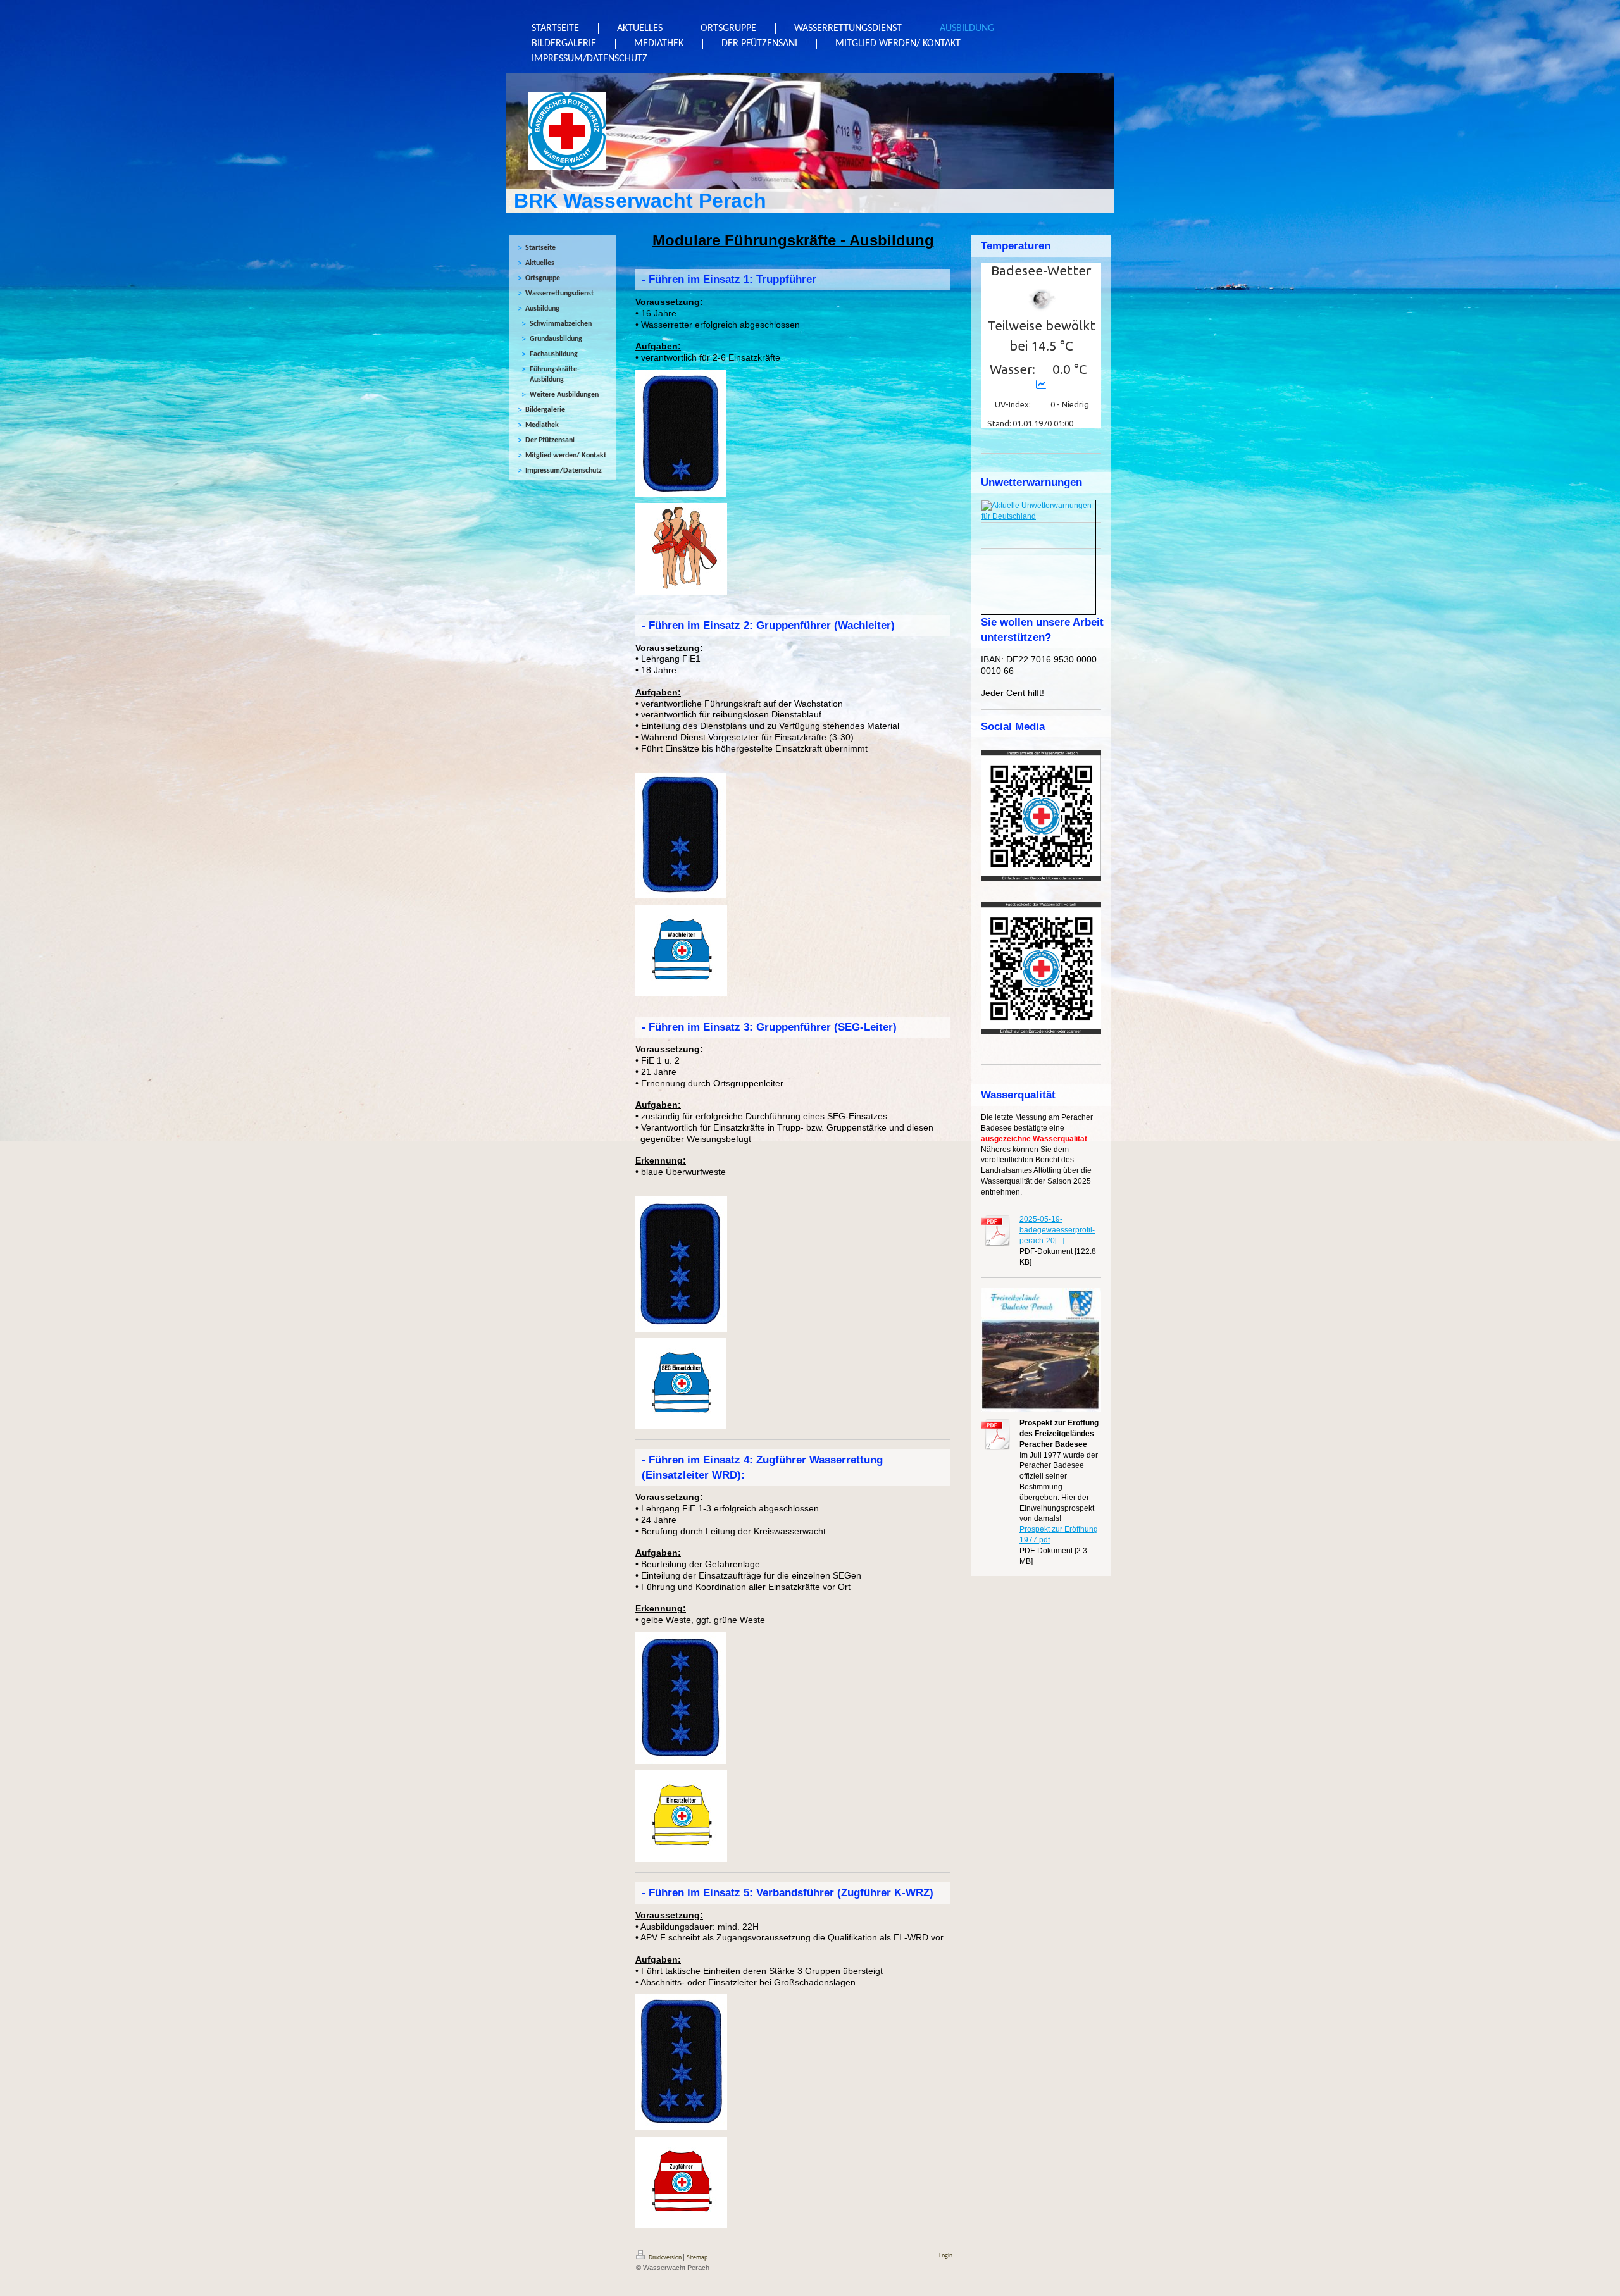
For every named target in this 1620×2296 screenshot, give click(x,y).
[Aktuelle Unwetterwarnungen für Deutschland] (1038, 511)
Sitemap (697, 2258)
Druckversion (665, 2258)
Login (946, 2256)
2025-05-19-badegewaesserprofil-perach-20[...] (1057, 1230)
